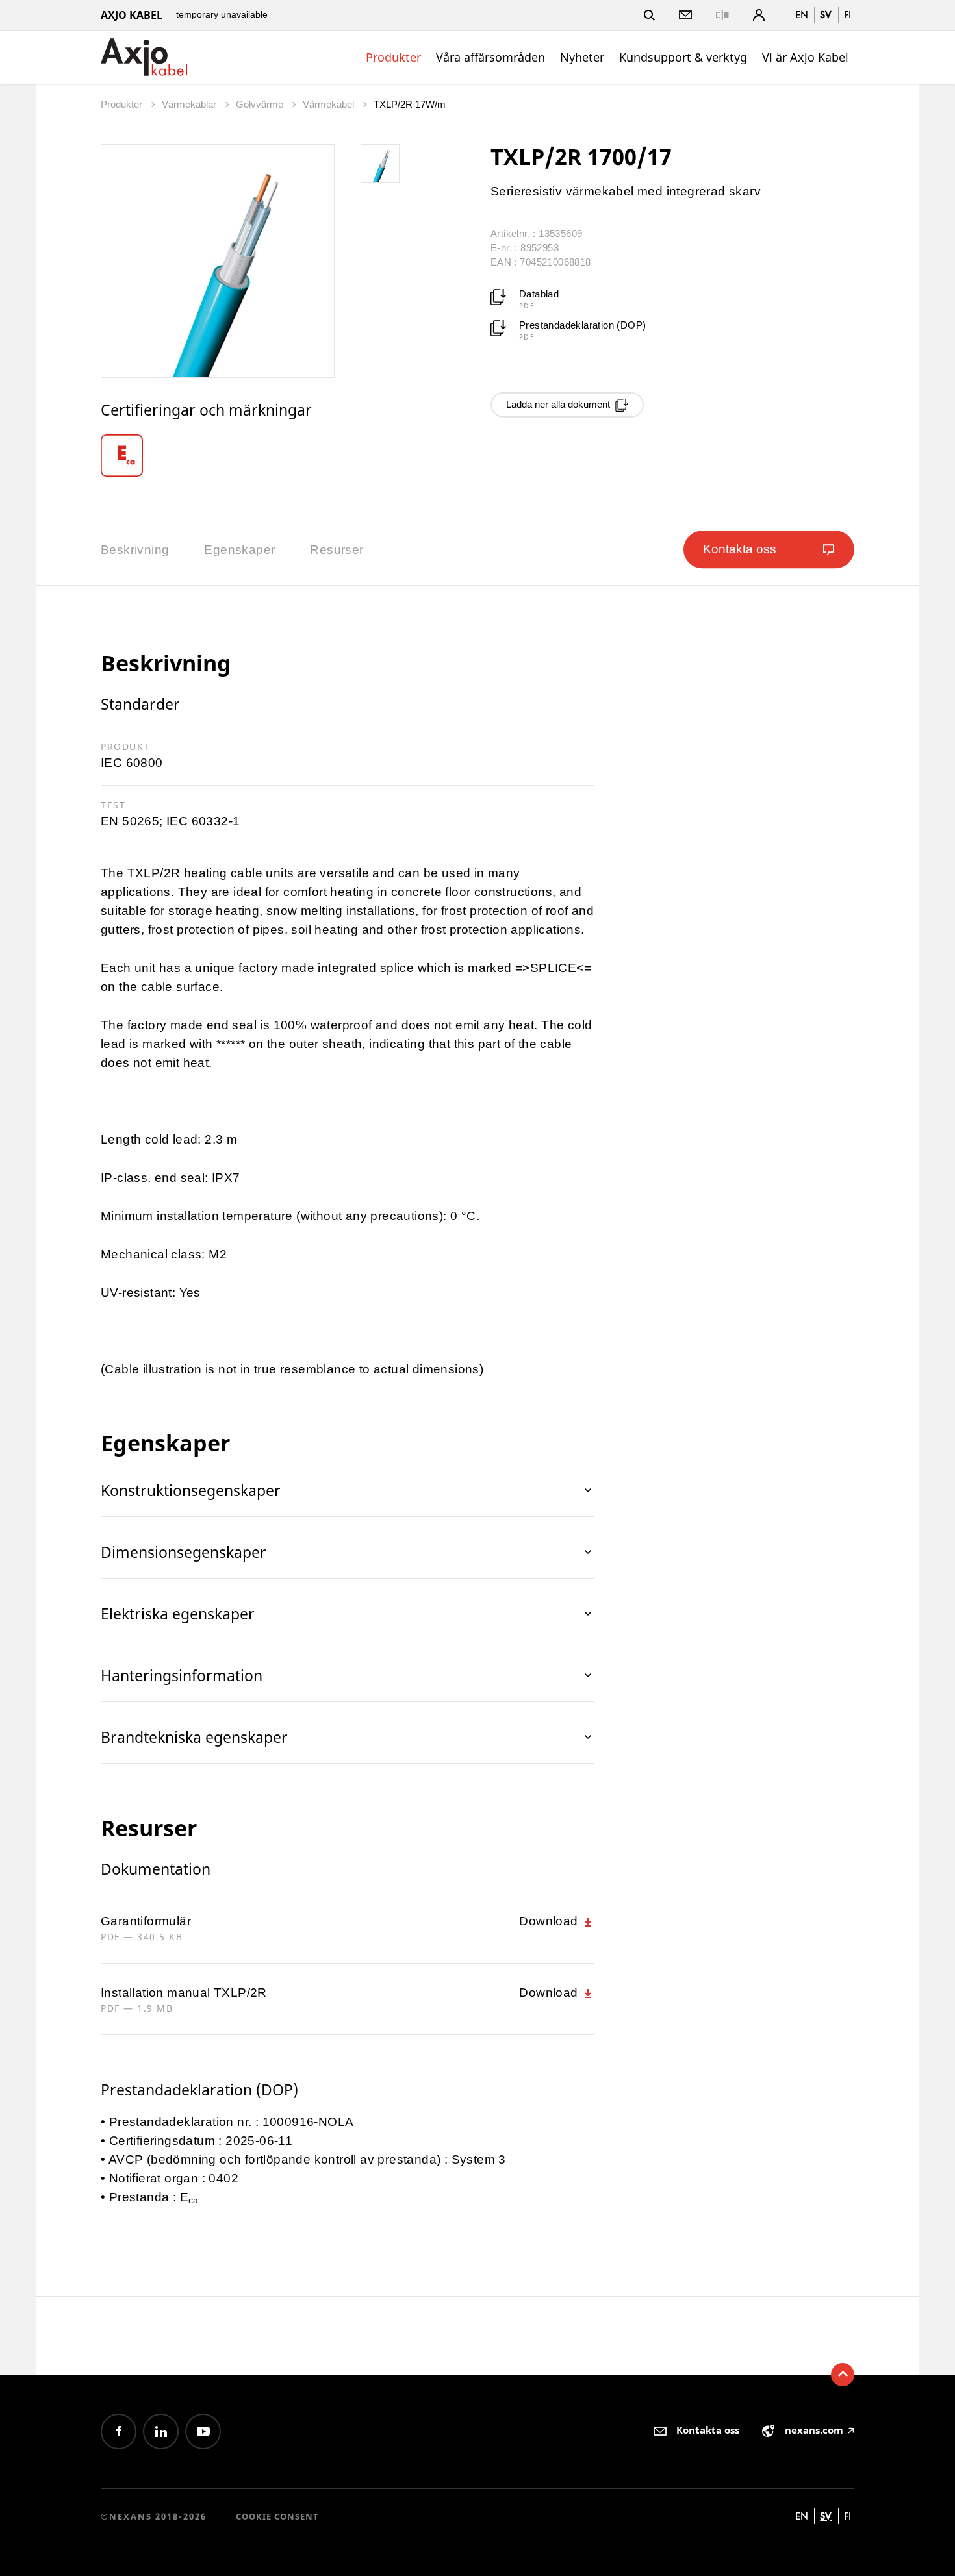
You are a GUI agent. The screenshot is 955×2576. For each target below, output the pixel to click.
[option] (131, 456)
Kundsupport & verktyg (683, 57)
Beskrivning (135, 550)
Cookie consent (277, 2516)
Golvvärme (261, 104)
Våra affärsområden (490, 57)
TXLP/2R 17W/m (410, 104)
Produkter (393, 57)
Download (550, 1921)
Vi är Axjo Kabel (805, 57)
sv (826, 15)
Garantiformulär (146, 1921)
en (802, 15)
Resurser (337, 550)
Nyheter (582, 57)
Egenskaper (239, 550)
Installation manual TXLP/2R (184, 1993)
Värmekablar (190, 104)
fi (847, 15)
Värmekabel (330, 104)
